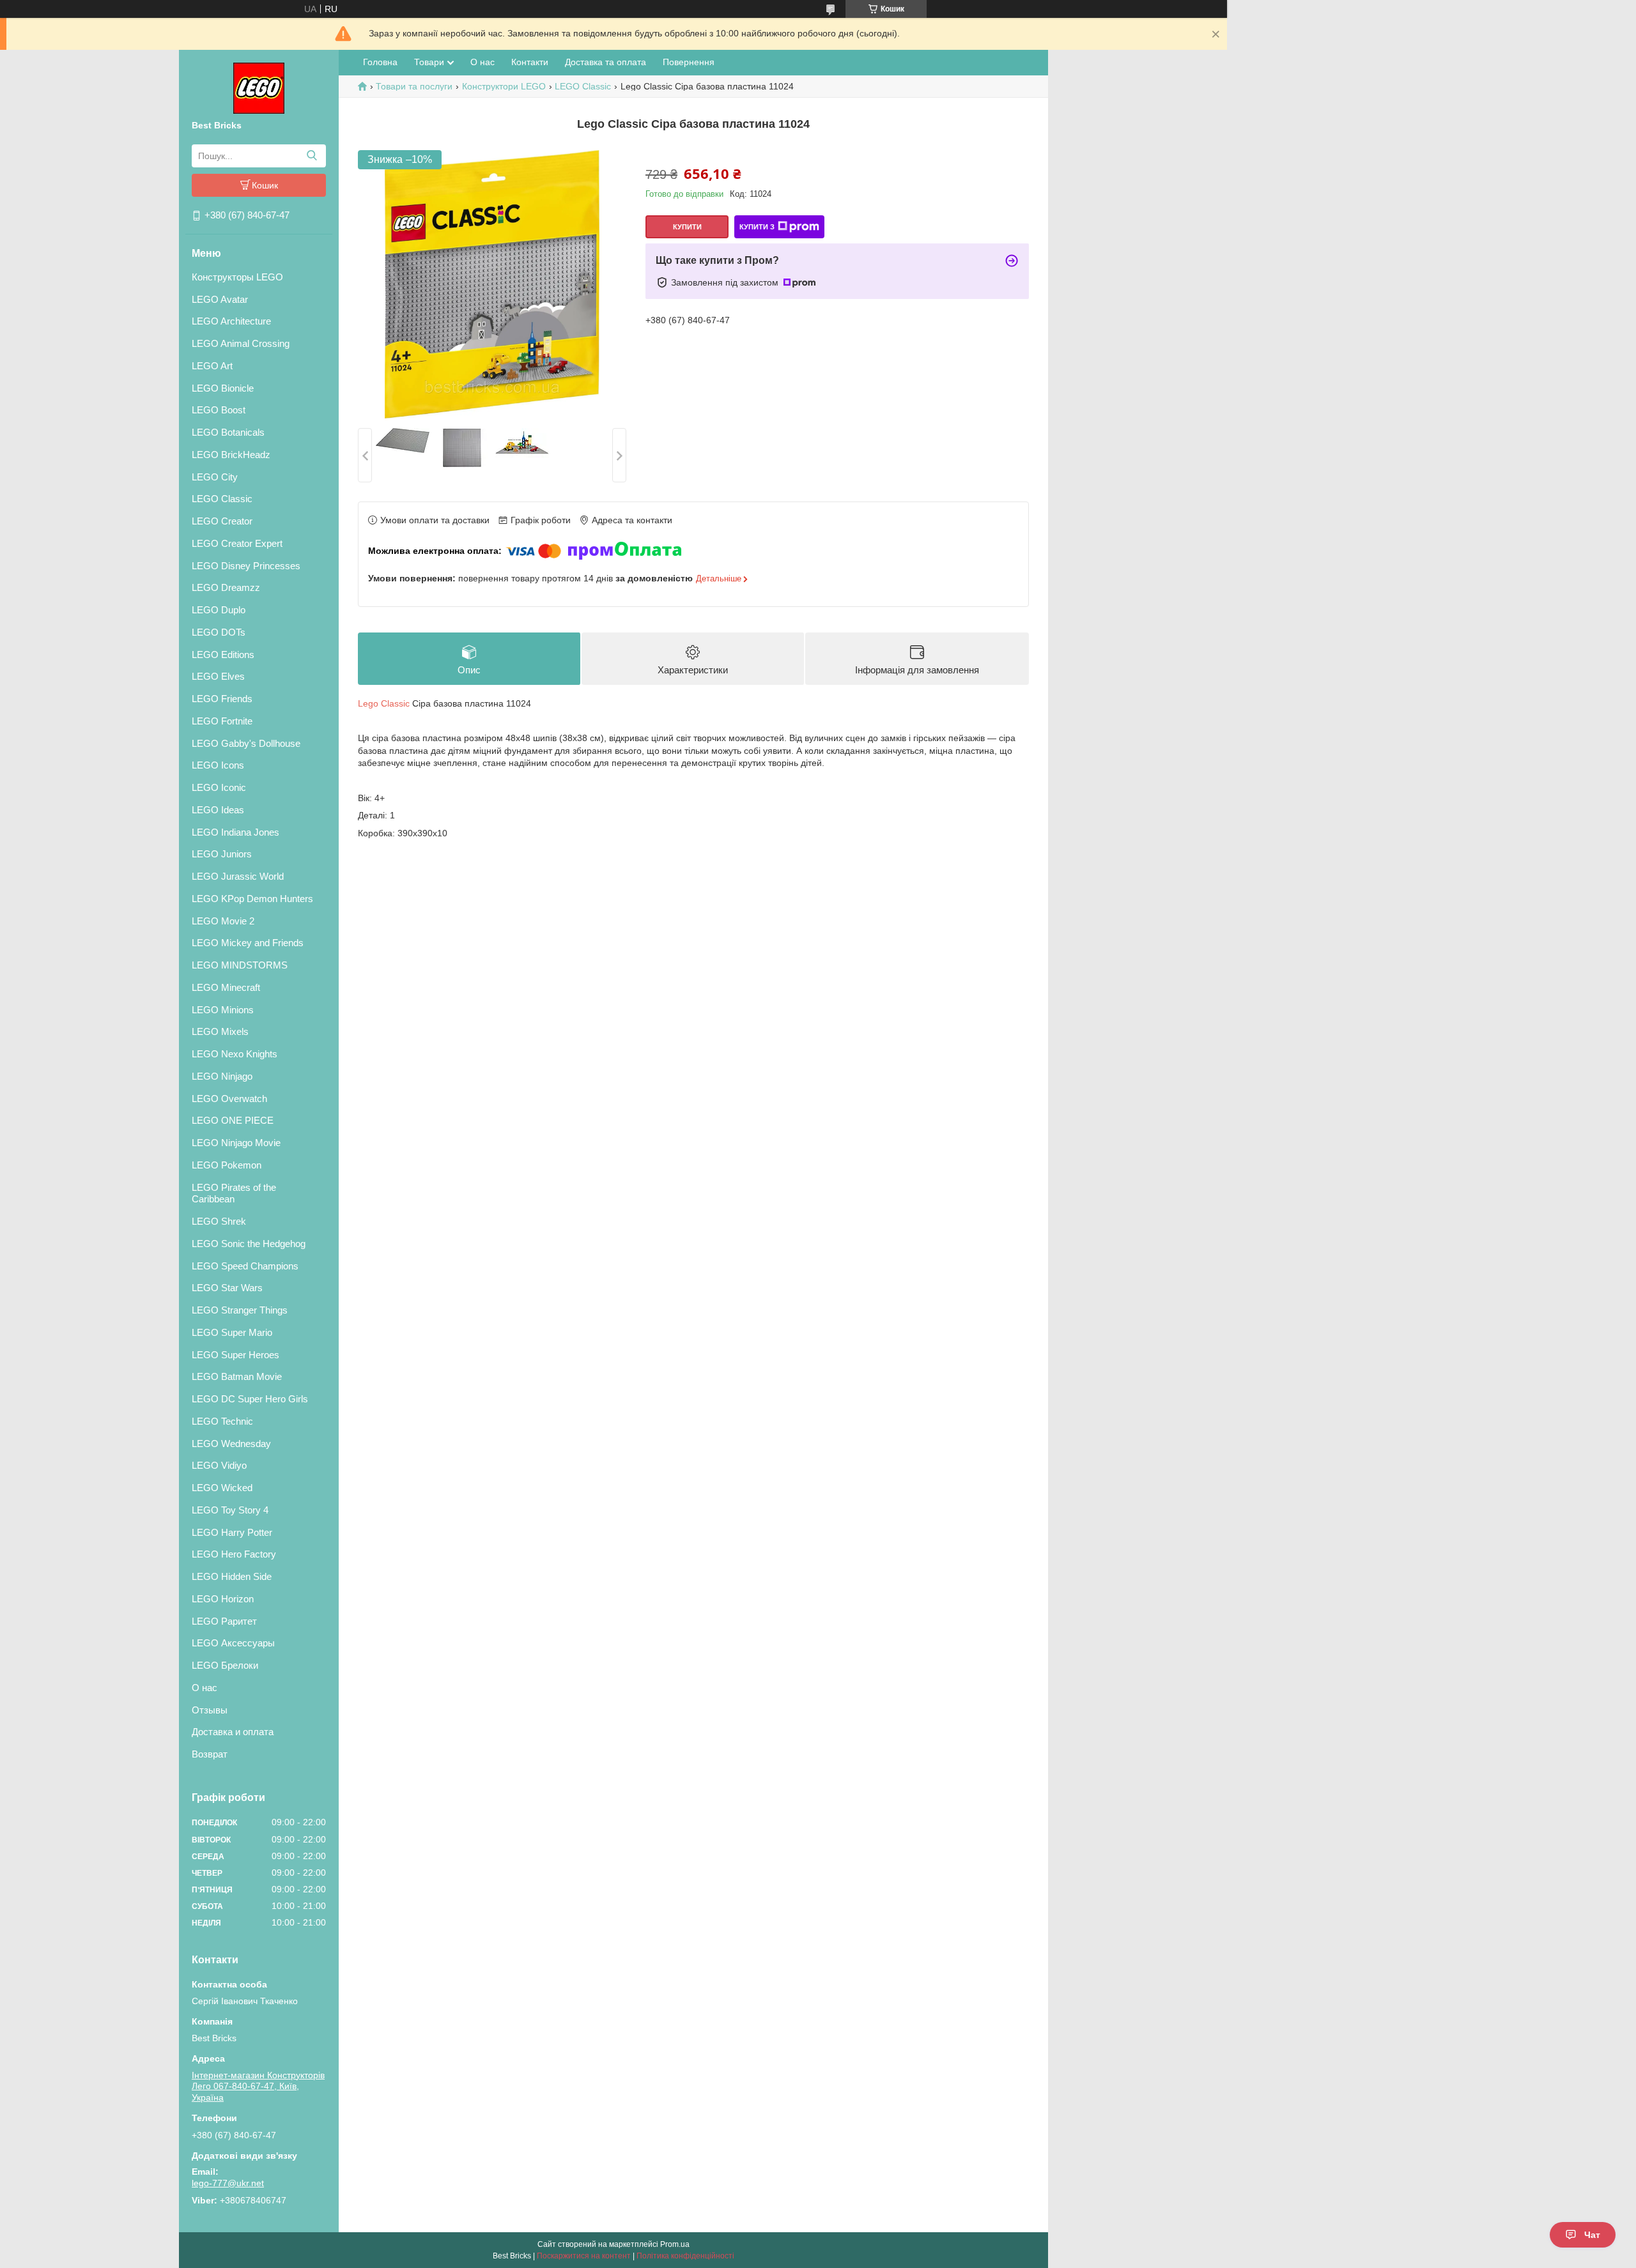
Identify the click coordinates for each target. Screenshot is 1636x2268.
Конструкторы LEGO (237, 277)
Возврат (210, 1754)
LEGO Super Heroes (235, 1355)
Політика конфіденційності (685, 2256)
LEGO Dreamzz (226, 587)
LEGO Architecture (231, 321)
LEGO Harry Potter (232, 1532)
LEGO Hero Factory (234, 1554)
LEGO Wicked (222, 1488)
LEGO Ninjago (222, 1076)
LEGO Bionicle (223, 388)
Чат (1592, 2235)
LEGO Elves (218, 676)
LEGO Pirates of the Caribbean (234, 1193)
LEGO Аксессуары (233, 1643)
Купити (687, 227)
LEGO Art (212, 366)
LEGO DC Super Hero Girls (250, 1399)
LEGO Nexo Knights (235, 1054)
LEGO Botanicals (228, 432)
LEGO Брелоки (225, 1665)
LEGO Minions (223, 1010)
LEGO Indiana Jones (235, 832)
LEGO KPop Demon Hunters (252, 899)
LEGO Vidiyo (219, 1465)
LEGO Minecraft (226, 987)
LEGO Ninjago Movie (236, 1143)
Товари (429, 62)
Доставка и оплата (233, 1732)
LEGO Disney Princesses (246, 566)
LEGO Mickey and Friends (248, 943)
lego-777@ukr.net (228, 2183)
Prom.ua (675, 2244)
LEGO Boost (219, 410)
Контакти (530, 62)
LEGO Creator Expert (237, 543)
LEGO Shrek (219, 1221)
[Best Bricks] (259, 88)
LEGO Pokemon (227, 1165)
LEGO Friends (222, 699)
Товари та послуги (414, 86)
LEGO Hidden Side (232, 1576)
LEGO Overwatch (229, 1099)
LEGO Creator (222, 521)
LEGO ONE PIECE (233, 1120)
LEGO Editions (223, 655)
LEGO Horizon (223, 1599)
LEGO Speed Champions (245, 1266)
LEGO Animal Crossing (241, 343)
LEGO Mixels (220, 1031)
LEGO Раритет (224, 1621)
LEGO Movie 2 (223, 921)
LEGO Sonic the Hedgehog (249, 1244)
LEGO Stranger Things (240, 1310)
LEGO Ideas (218, 810)
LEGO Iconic (219, 787)
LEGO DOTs (219, 632)
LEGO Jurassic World (238, 876)
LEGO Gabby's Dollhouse (246, 743)
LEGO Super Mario (232, 1332)
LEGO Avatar (220, 299)
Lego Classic (384, 703)
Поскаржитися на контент (584, 2256)
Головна (380, 62)
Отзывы (210, 1710)
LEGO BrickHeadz (231, 455)
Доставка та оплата (606, 62)
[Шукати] (312, 156)
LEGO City (215, 477)
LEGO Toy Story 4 (230, 1510)
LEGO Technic (222, 1421)
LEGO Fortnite (222, 721)
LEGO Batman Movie (237, 1376)
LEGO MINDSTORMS (240, 965)
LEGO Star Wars (227, 1288)
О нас (204, 1688)
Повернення (689, 62)
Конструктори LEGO (504, 86)
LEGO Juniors (222, 854)
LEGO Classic (222, 499)
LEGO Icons (218, 765)
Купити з (757, 227)
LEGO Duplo (219, 610)
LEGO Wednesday (231, 1444)
